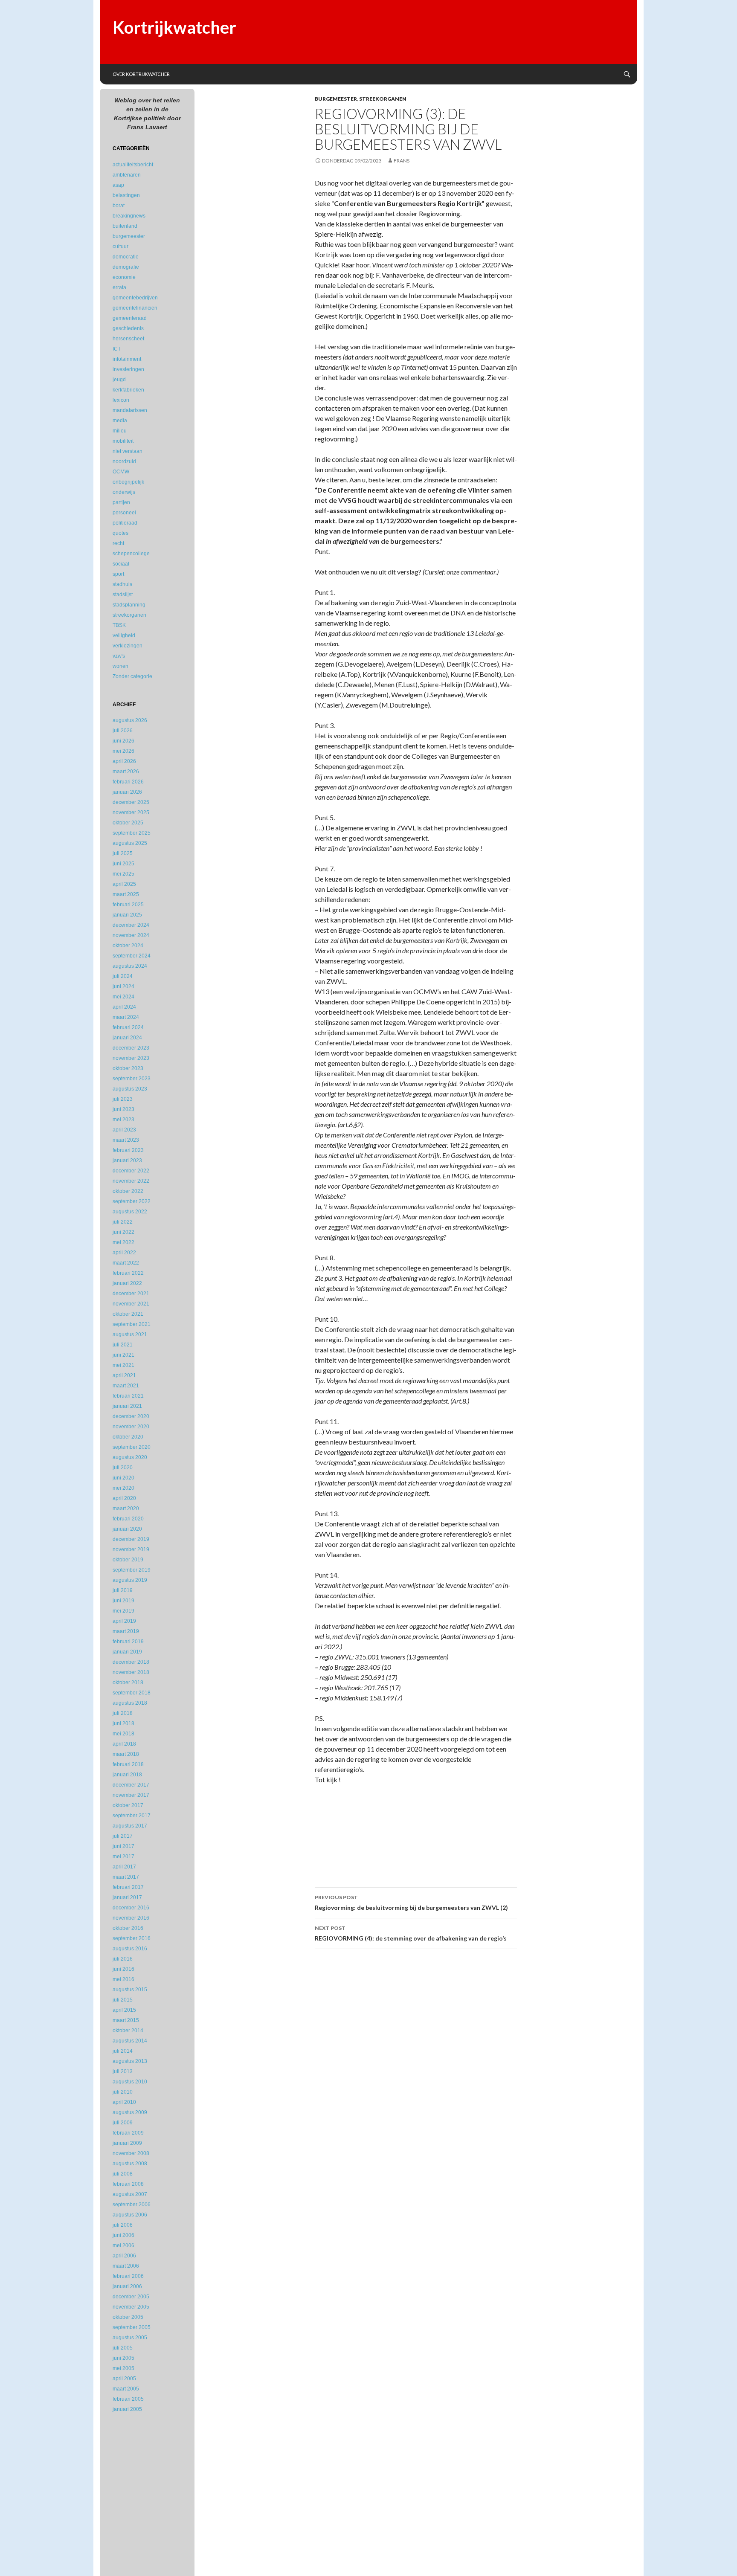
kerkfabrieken (128, 390)
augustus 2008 (130, 2164)
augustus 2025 (130, 843)
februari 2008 (128, 2184)
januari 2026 (127, 792)
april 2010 (124, 2102)
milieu (120, 431)
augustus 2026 (130, 720)
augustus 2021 (130, 1334)
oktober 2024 (128, 946)
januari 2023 (127, 1160)
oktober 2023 (128, 1068)
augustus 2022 (130, 1212)
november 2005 (131, 2307)
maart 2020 (126, 1508)
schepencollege (131, 554)
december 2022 (131, 1171)
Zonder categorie (132, 676)
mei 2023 (123, 1120)
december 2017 (131, 1785)
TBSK (119, 625)
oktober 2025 (128, 823)
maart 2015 (126, 2020)
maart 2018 (126, 1754)
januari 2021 (127, 1406)
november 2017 (131, 1795)
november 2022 (131, 1181)
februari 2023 (128, 1150)
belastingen (126, 195)
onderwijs (124, 492)
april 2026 (124, 761)
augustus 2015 (130, 1990)
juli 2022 (123, 1222)
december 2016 (131, 1908)
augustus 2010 (130, 2082)
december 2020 (131, 1416)
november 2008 (131, 2153)
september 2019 (132, 1570)
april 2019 (124, 1621)
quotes (120, 533)
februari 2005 (128, 2399)
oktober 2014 (128, 2031)
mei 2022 (123, 1242)
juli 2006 (123, 2225)
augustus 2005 (130, 2338)
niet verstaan (128, 451)
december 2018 (131, 1662)
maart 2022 (126, 1263)
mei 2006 (123, 2245)
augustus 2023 (130, 1089)
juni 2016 (123, 1969)
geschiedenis (128, 328)
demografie (126, 267)
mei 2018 (123, 1734)
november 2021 (131, 1304)
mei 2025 (123, 874)
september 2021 (132, 1324)
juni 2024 (123, 986)
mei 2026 (123, 751)
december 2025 (131, 802)
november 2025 (131, 812)
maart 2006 (126, 2266)
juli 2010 (123, 2092)
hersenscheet (128, 339)
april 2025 (124, 884)
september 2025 (132, 833)
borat (119, 206)
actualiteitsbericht (133, 165)
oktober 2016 (128, 1928)
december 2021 (131, 1294)
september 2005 (132, 2327)
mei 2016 (123, 1979)
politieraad (125, 523)
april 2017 (124, 1867)
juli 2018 (123, 1713)
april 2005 (124, 2379)
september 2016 (132, 1938)
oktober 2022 (128, 1191)
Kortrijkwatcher (174, 27)
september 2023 (132, 1079)
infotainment (127, 359)
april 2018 (124, 1744)
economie (124, 277)
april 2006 (124, 2256)
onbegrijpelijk (128, 482)
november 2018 (131, 1672)
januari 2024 (127, 1038)
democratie (126, 257)
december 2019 (131, 1539)
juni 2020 (123, 1478)
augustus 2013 (130, 2061)
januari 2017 (127, 1897)
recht (118, 543)
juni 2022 (123, 1232)
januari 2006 (127, 2286)
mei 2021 (123, 1365)
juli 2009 (123, 2123)
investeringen (128, 369)
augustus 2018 (130, 1703)
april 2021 (124, 1375)
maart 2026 (126, 772)
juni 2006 (123, 2235)
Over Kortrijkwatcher (141, 74)
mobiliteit (123, 441)
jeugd (119, 380)
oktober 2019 (128, 1560)
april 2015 (124, 2010)
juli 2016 (123, 1959)
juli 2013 (123, 2071)
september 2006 (132, 2205)
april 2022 (124, 1253)
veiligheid (124, 635)
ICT (117, 349)
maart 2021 (126, 1386)
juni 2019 (123, 1601)
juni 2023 (123, 1109)
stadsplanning (129, 605)
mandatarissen (130, 410)
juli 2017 (123, 1836)
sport (118, 574)
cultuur (120, 247)
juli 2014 (123, 2051)
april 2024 (124, 1007)
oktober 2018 (128, 1683)
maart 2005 (126, 2389)
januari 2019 (127, 1652)
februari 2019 (128, 1642)
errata (119, 287)
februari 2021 (128, 1396)
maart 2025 (126, 894)
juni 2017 (123, 1846)
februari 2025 (128, 905)
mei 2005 (123, 2368)
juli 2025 (123, 853)
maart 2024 (126, 1017)
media (120, 421)
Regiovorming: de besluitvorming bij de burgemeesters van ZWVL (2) (411, 1903)
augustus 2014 (130, 2041)
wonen (120, 666)
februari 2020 (128, 1519)
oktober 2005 (128, 2317)
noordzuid (124, 461)
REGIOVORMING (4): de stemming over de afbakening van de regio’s (411, 1933)
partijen (121, 502)
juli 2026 (123, 731)
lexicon (121, 400)
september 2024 (132, 956)
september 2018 (132, 1693)
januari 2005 (127, 2409)
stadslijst (123, 595)
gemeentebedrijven (135, 298)
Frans (402, 161)
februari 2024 (128, 1027)
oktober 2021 (128, 1314)
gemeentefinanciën (135, 308)
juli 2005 (123, 2348)
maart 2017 (126, 1877)
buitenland (125, 226)
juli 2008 (123, 2174)
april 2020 (124, 1498)
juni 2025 (123, 864)
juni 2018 (123, 1723)
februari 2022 (128, 1273)
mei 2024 (123, 997)
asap (118, 185)
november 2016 (131, 1918)
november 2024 (131, 935)
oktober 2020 (128, 1437)
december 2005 (131, 2297)
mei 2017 (123, 1857)
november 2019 (131, 1549)
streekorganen (383, 99)
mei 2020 (123, 1488)
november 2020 (131, 1427)
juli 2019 (123, 1590)
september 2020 (132, 1447)
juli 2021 (123, 1345)
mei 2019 (123, 1611)
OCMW (121, 472)
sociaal (121, 564)
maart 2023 (126, 1140)
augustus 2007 (130, 2194)
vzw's (119, 656)
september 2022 (132, 1201)
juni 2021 (123, 1355)
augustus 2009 (130, 2112)
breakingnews (129, 216)
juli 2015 (123, 2000)
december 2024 (131, 925)
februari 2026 (128, 782)
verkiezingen (128, 646)
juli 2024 (123, 976)
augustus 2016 (130, 1949)
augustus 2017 (130, 1826)
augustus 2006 (130, 2215)
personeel (124, 513)
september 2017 (132, 1816)
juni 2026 (123, 741)
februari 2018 (128, 1764)
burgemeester (336, 99)
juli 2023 (123, 1099)
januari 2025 (127, 915)
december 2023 (131, 1048)
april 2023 (124, 1130)
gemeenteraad (130, 318)
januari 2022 (127, 1283)
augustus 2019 (130, 1580)
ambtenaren (127, 175)
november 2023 (131, 1058)
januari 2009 (127, 2143)
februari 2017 (128, 1887)
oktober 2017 (128, 1805)
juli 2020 (123, 1468)
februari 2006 (128, 2276)
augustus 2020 (130, 1457)
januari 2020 (127, 1529)
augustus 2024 (130, 966)
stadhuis (122, 584)
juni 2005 (123, 2358)
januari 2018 (127, 1775)
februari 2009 (128, 2133)
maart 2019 (126, 1631)
